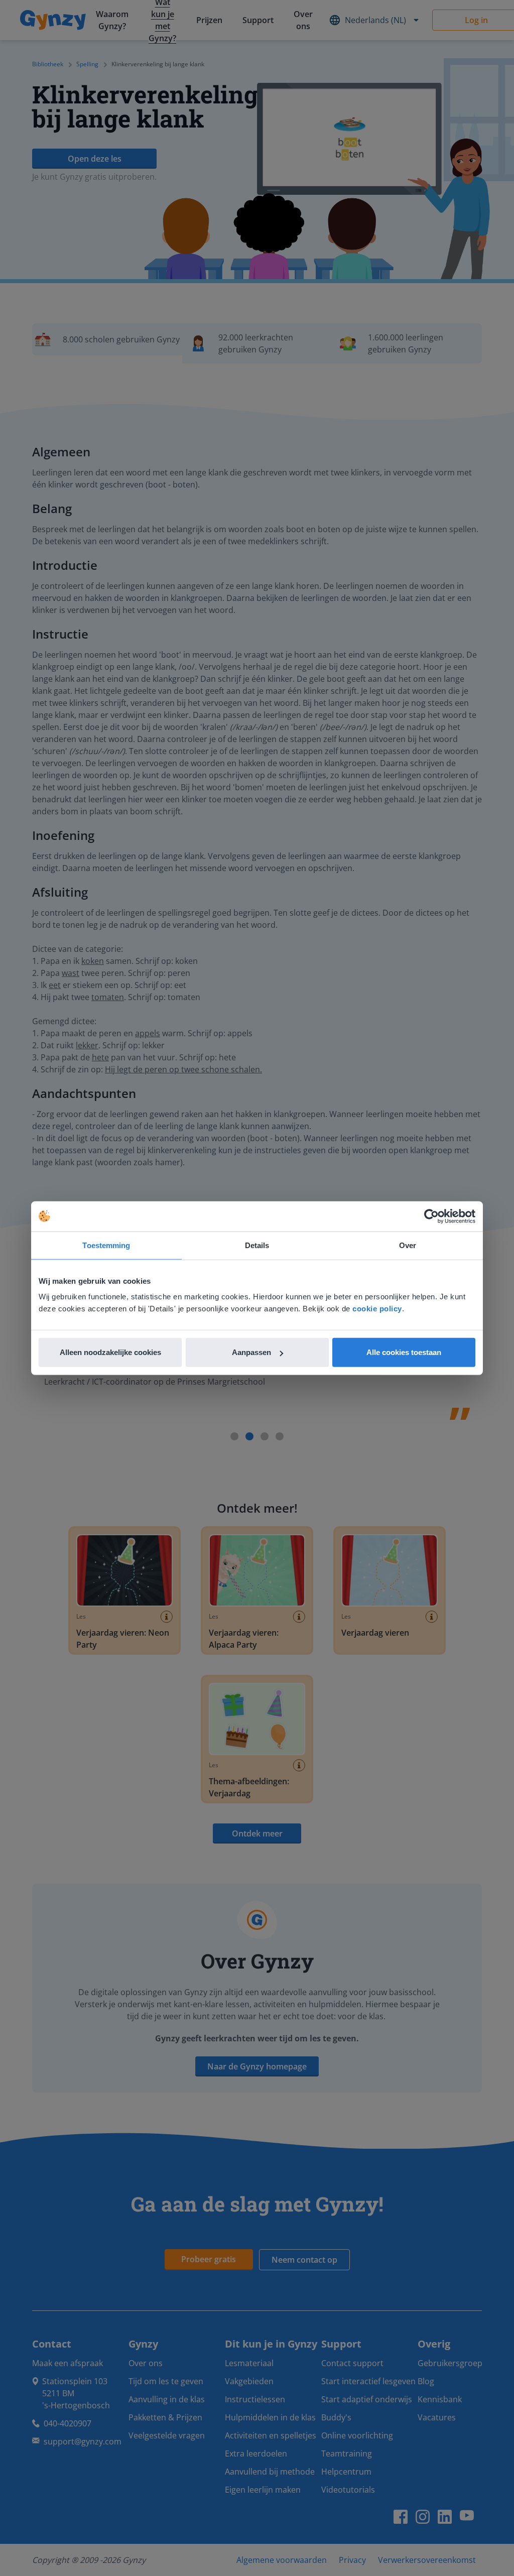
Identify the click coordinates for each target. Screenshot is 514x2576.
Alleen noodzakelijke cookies (110, 1352)
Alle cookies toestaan (404, 1352)
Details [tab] (257, 1245)
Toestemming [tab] (106, 1245)
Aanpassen (251, 1352)
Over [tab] (408, 1245)
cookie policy (377, 1309)
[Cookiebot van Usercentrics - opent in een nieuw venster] (431, 1216)
